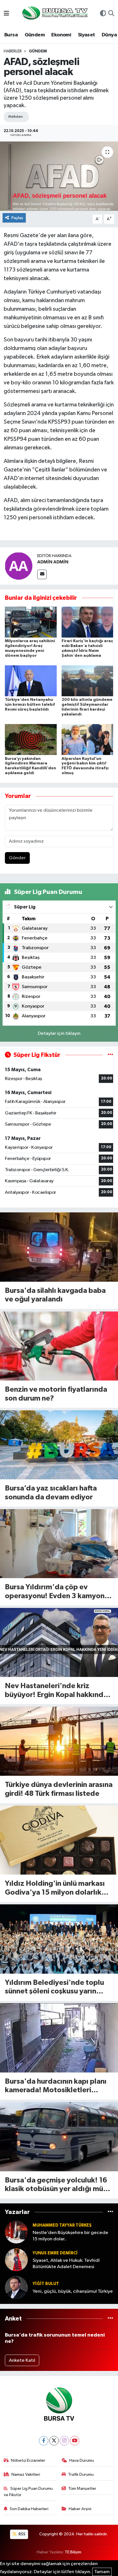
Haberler (13, 51)
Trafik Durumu (81, 2474)
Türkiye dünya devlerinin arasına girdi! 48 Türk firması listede (59, 1789)
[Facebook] (44, 2441)
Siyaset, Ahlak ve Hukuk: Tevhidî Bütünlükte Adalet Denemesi (66, 2264)
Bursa (11, 35)
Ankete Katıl (22, 2360)
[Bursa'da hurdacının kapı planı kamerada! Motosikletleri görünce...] (59, 2038)
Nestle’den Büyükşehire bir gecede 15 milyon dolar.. (70, 2236)
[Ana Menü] (6, 14)
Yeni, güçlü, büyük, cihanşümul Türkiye (73, 2291)
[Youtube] (75, 2441)
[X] (54, 2441)
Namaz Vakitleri (26, 2474)
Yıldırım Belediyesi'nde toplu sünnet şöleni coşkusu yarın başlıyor (54, 1988)
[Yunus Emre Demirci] (16, 2260)
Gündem (35, 35)
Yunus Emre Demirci (55, 2253)
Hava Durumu (82, 2460)
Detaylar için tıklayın (59, 1034)
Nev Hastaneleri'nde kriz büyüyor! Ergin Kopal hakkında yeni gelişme (56, 1691)
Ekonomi (61, 35)
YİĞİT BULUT (46, 2284)
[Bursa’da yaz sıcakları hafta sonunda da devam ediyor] (59, 1445)
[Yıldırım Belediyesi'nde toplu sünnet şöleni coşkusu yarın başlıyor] (59, 1939)
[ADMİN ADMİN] (19, 566)
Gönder (17, 858)
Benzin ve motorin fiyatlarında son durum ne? (56, 1394)
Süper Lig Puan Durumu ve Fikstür (28, 2492)
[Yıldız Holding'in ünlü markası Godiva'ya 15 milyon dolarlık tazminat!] (59, 1840)
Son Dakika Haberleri (29, 2509)
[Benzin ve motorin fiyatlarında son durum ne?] (59, 1346)
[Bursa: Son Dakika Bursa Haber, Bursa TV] (54, 14)
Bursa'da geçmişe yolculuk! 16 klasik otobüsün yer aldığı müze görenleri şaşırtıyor (58, 2185)
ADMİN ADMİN (53, 562)
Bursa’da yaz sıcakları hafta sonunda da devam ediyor (51, 1493)
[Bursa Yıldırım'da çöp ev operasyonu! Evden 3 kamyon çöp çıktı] (59, 1544)
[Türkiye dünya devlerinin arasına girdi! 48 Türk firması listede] (59, 1741)
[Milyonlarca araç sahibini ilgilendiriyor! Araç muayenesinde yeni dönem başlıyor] (31, 622)
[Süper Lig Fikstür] (110, 1055)
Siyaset (86, 35)
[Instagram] (64, 2441)
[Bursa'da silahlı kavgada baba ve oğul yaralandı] (59, 1247)
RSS (22, 2534)
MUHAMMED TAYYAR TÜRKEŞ (62, 2225)
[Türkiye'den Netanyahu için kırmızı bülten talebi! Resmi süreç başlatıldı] (31, 681)
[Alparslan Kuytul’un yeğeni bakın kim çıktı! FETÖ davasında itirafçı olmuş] (87, 739)
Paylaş (17, 218)
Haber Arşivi (80, 2509)
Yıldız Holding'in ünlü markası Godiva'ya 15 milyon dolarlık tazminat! (55, 1888)
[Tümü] (110, 2212)
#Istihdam (15, 117)
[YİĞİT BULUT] (16, 2287)
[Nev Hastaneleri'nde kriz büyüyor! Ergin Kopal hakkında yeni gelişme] (59, 1642)
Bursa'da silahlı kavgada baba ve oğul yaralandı (55, 1295)
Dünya (109, 35)
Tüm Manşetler (82, 2489)
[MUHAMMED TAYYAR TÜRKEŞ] (16, 2232)
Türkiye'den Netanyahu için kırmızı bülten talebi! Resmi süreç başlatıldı (30, 705)
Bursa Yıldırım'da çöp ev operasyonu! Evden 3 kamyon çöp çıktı (55, 1592)
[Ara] (111, 14)
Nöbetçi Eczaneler (28, 2460)
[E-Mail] (42, 574)
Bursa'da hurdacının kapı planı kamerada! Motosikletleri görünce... (56, 2086)
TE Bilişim (73, 2552)
